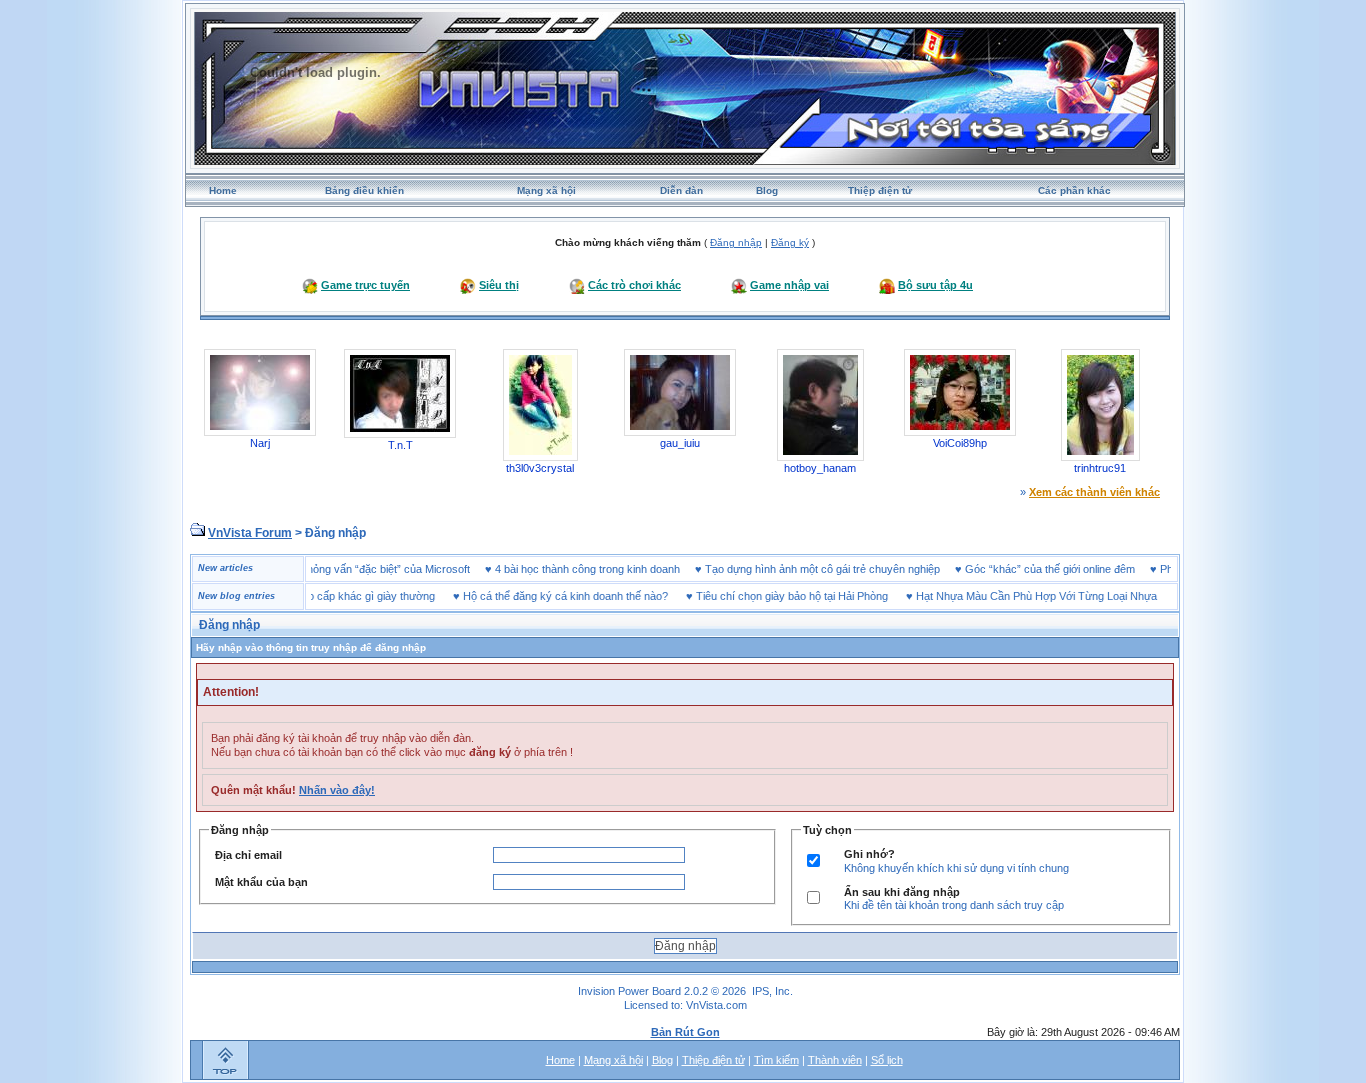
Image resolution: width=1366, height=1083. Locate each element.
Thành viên (835, 1060)
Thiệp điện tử (880, 190)
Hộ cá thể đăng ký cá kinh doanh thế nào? (544, 596)
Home (223, 190)
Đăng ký (790, 242)
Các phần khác (1074, 190)
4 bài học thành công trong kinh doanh (608, 569)
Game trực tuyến (365, 285)
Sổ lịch (887, 1060)
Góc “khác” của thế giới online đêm (1071, 569)
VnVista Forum (250, 533)
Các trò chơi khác (634, 285)
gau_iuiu (680, 443)
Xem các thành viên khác (1094, 492)
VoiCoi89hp (960, 443)
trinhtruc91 (1100, 468)
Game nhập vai (789, 285)
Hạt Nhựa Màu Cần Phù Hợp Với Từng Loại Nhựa (1015, 596)
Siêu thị (499, 285)
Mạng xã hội (546, 190)
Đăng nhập (736, 242)
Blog (767, 190)
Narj (260, 443)
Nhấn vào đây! (337, 790)
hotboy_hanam (820, 468)
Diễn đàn (681, 190)
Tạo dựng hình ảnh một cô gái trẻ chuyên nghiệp (843, 569)
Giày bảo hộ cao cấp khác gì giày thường (313, 596)
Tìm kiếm (776, 1060)
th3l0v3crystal (540, 468)
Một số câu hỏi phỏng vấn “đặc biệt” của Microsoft (369, 569)
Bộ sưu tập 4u (935, 285)
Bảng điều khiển (364, 190)
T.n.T (400, 445)
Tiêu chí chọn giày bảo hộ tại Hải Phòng (771, 596)
